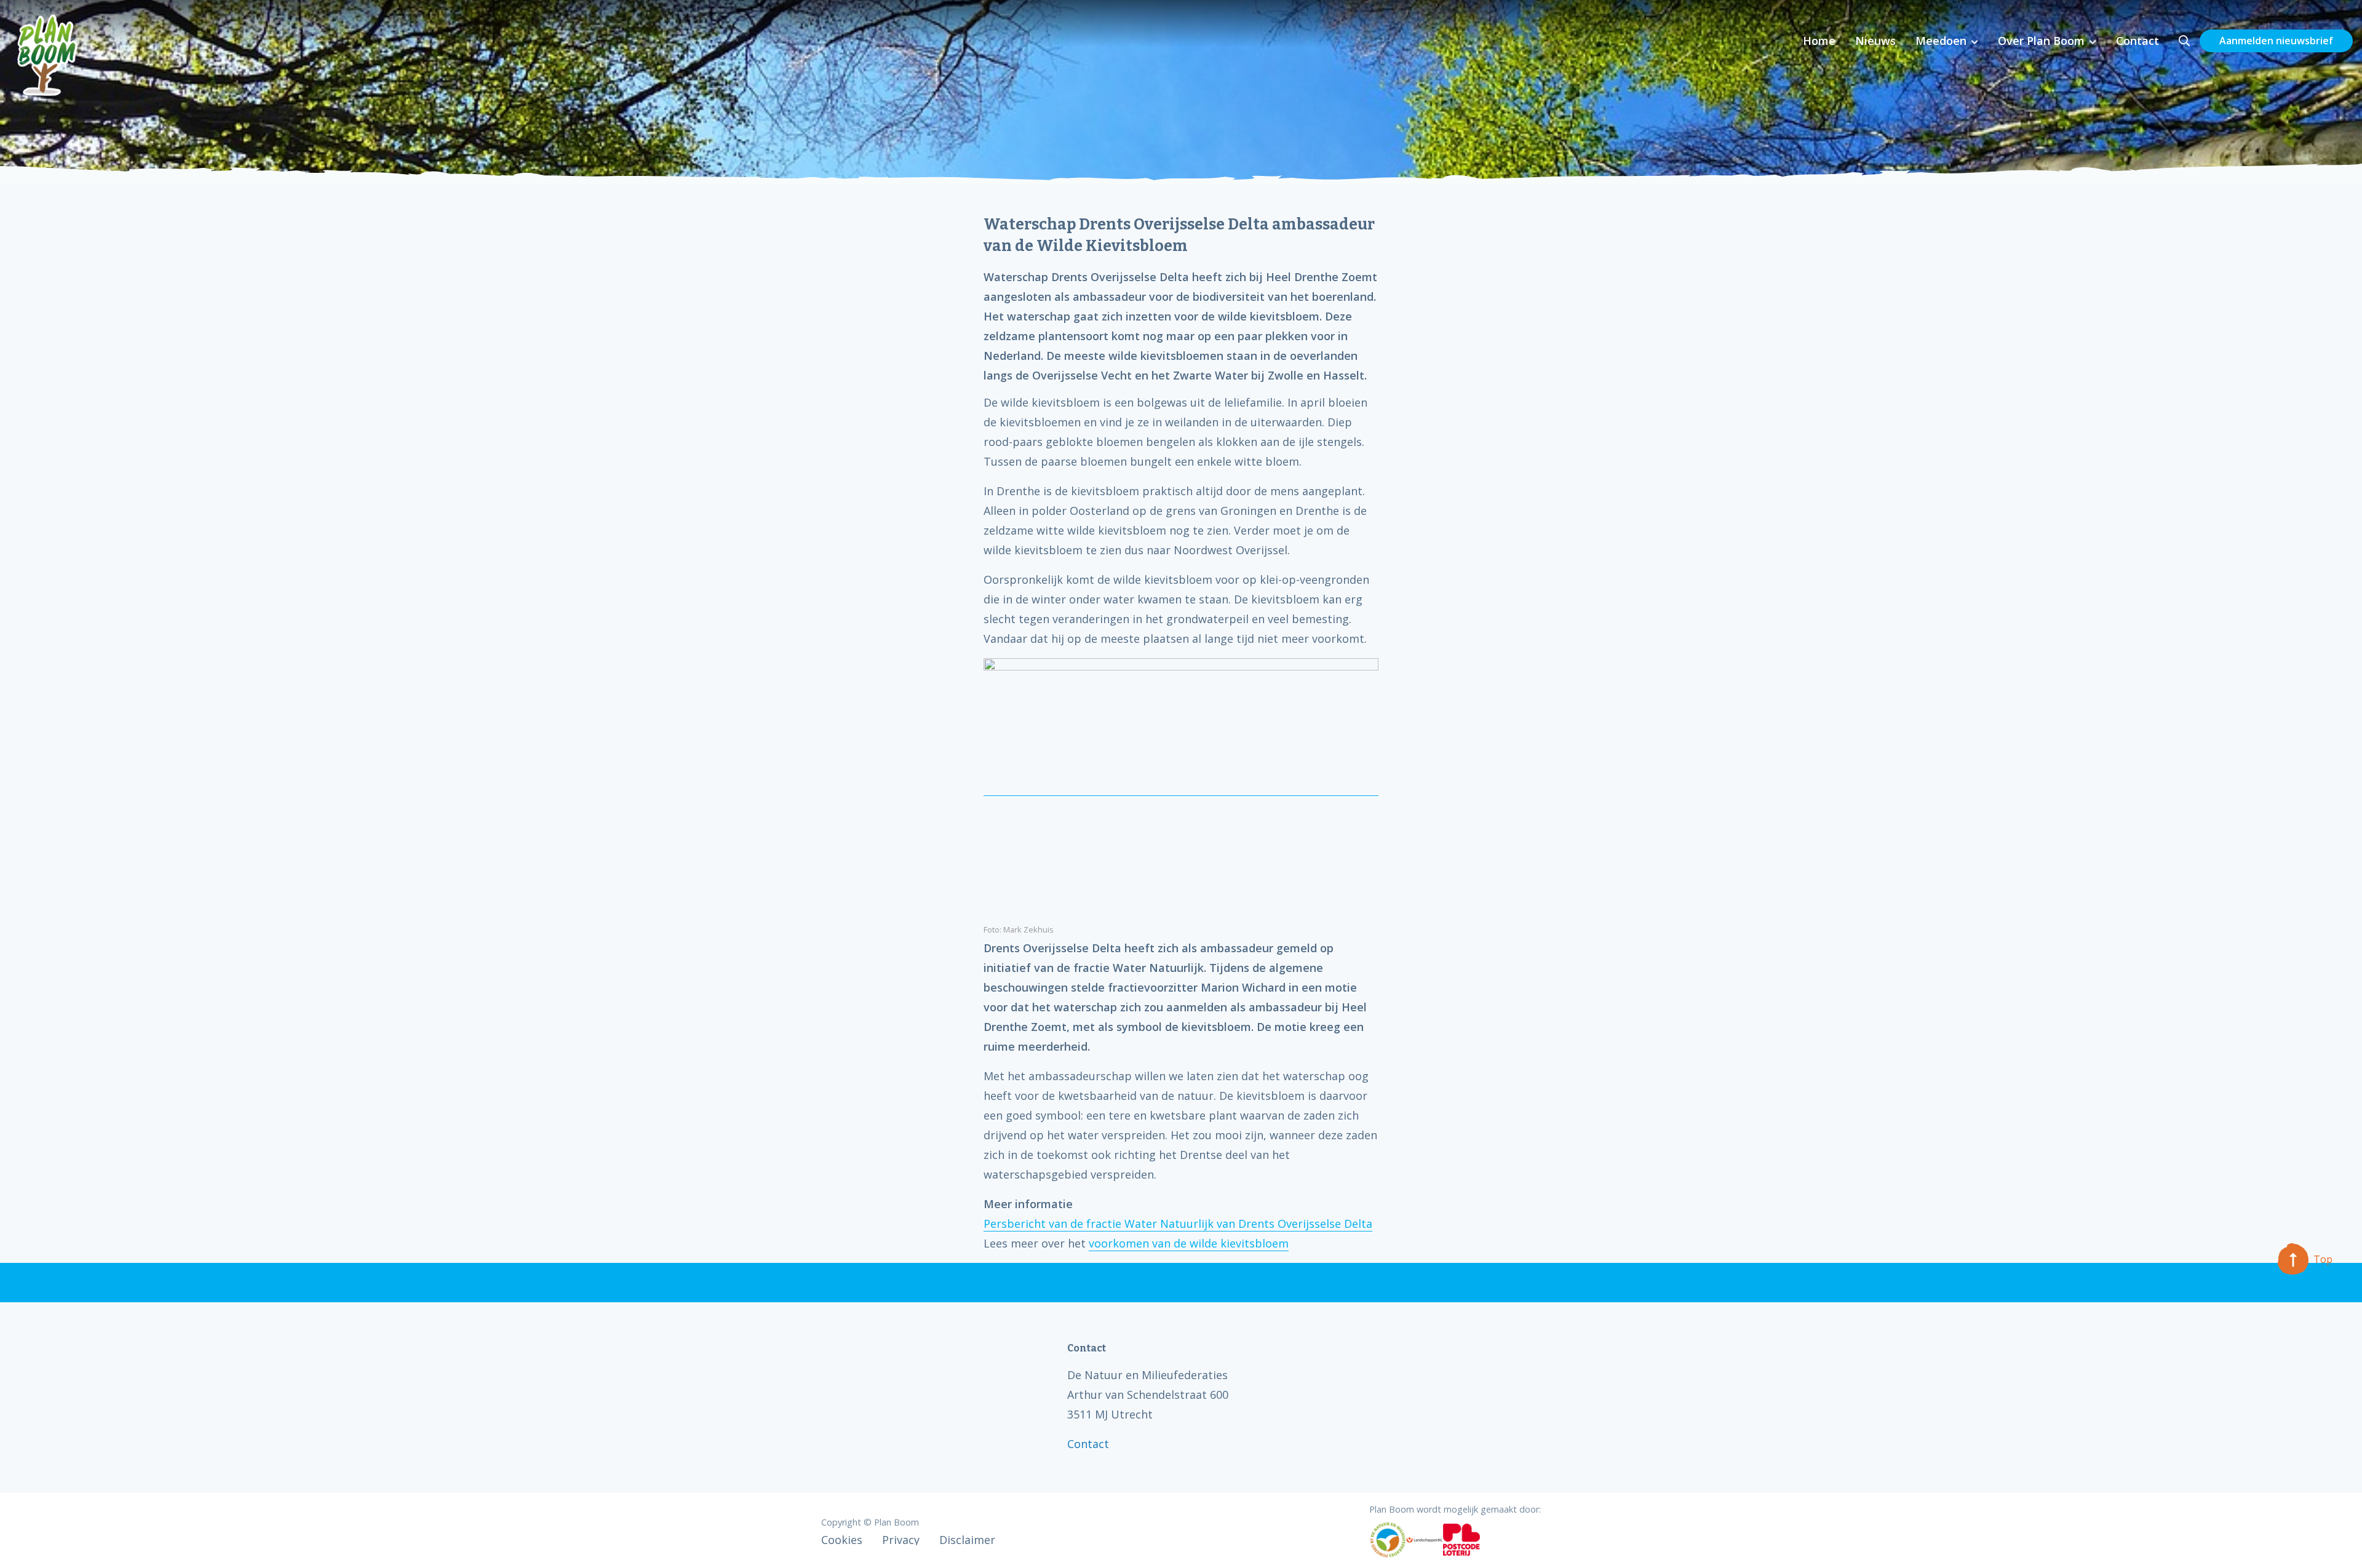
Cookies (842, 1540)
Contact (2137, 41)
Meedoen (1941, 41)
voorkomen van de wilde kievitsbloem (1189, 1243)
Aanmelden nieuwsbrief (2276, 41)
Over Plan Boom (2041, 41)
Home (1819, 41)
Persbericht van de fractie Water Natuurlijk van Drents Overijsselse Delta (1178, 1224)
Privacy (901, 1540)
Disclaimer (967, 1540)
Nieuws (1875, 41)
